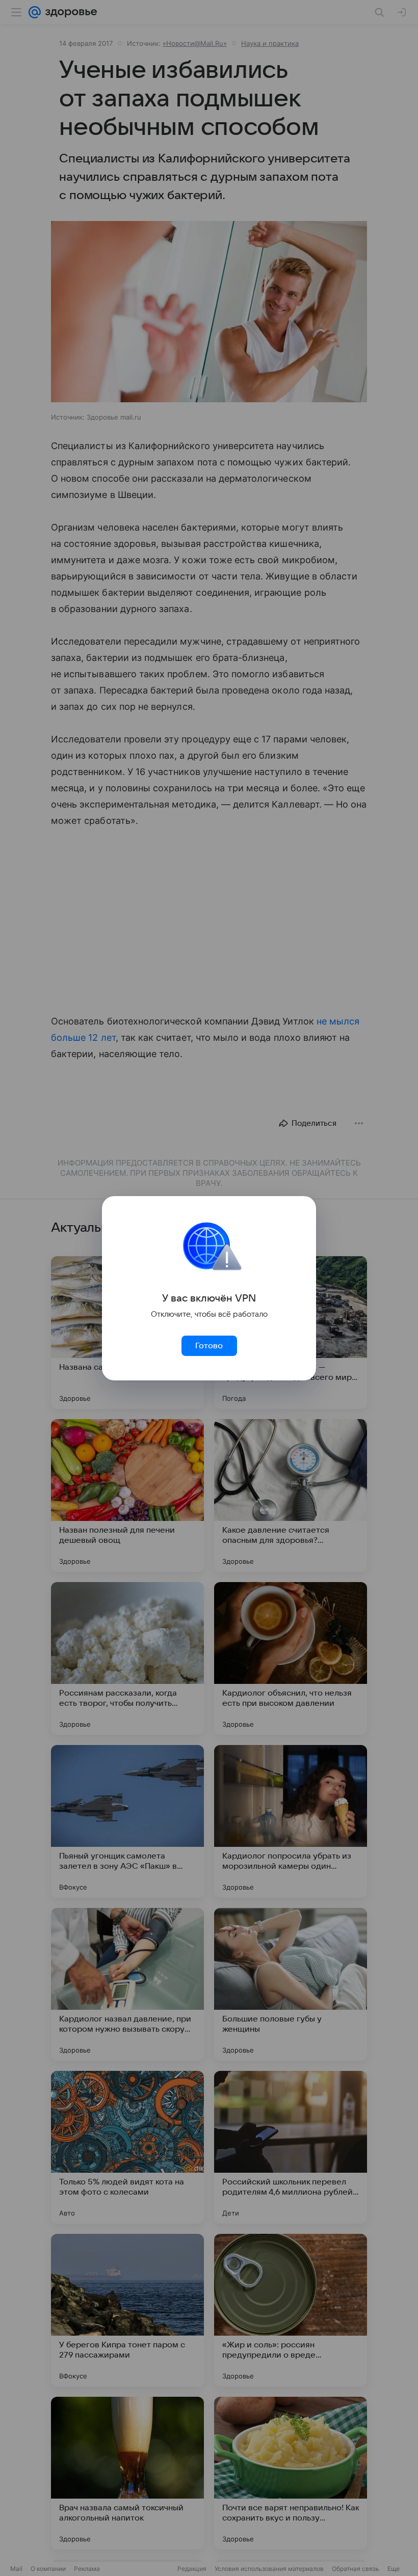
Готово (209, 1346)
